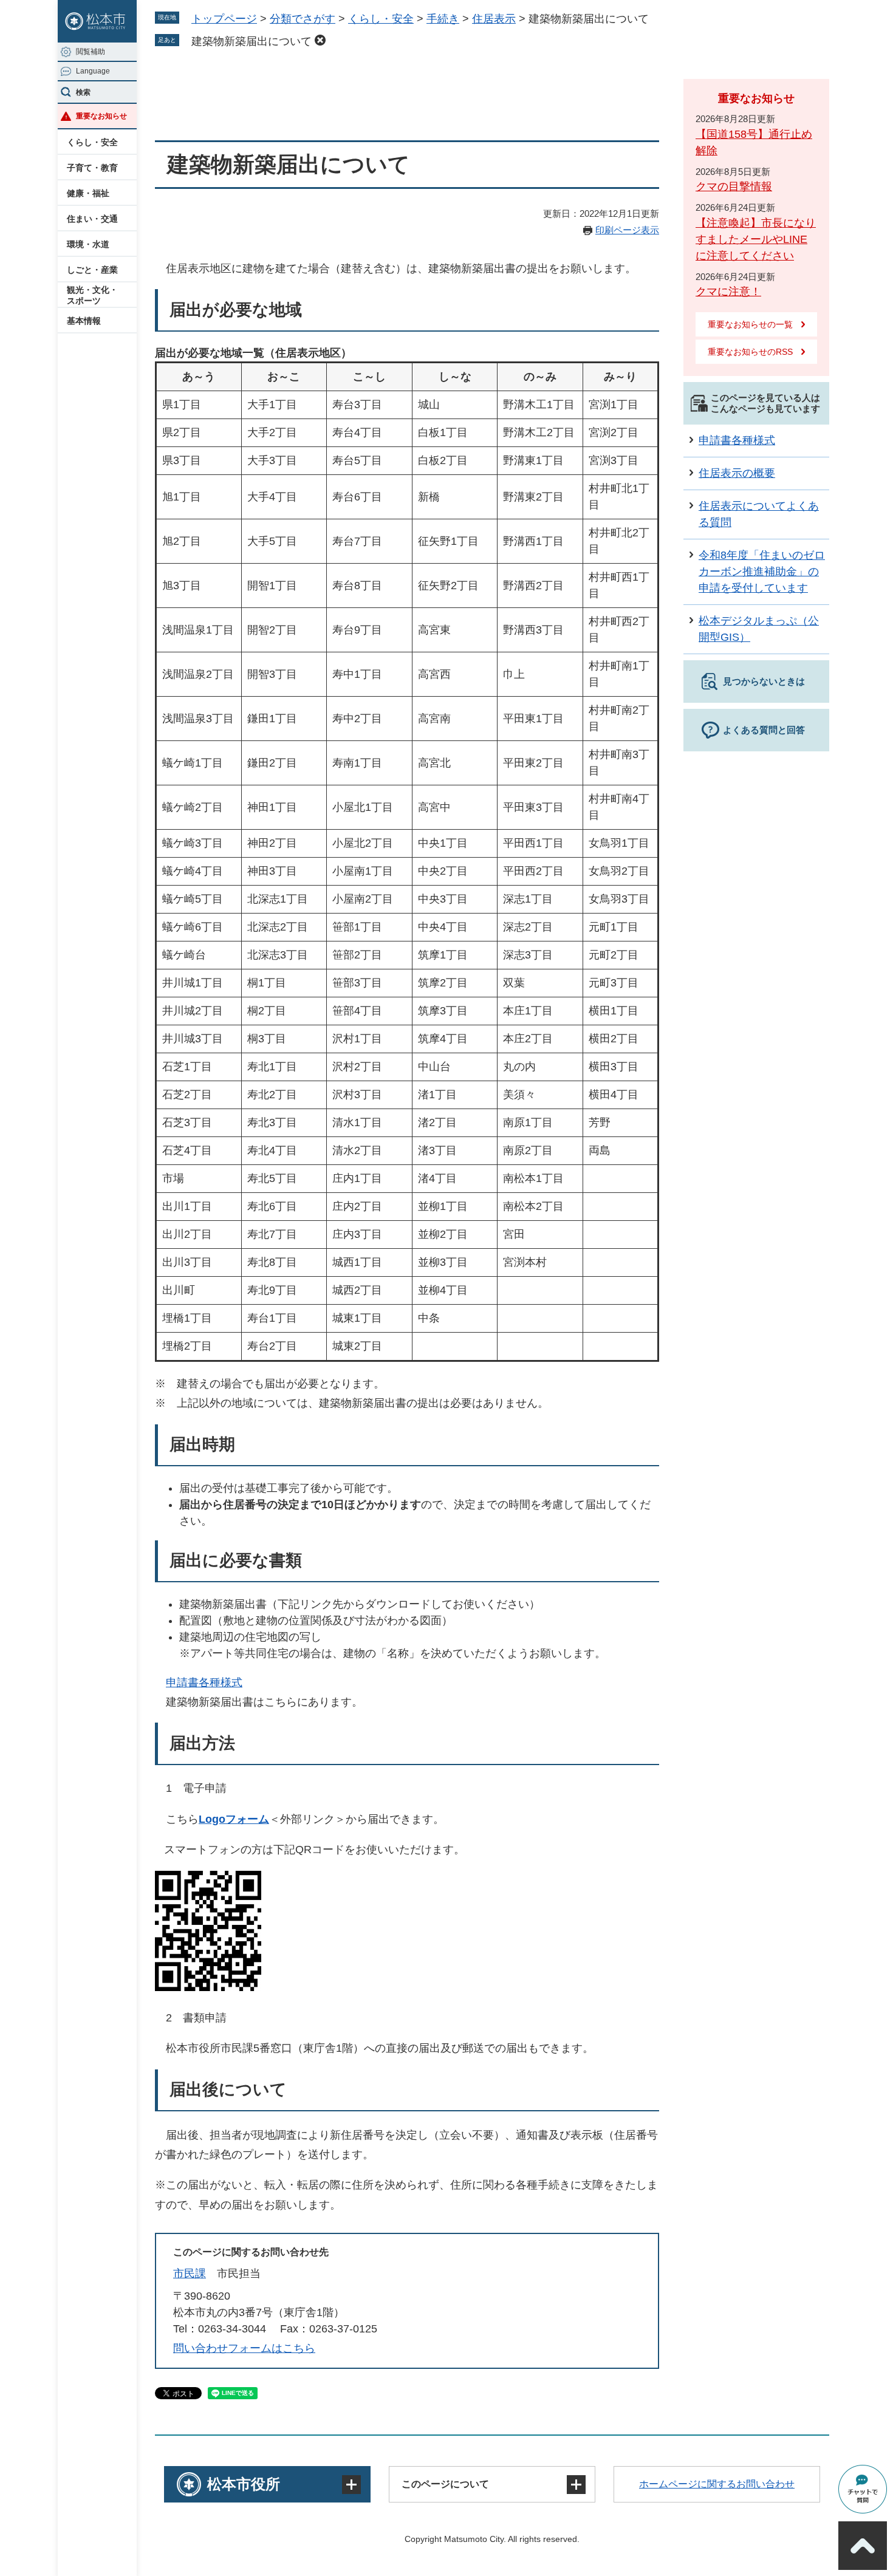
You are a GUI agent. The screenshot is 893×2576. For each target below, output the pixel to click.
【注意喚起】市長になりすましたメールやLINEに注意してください (756, 239)
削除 (320, 40)
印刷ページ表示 (627, 230)
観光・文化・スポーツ (92, 295)
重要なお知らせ (101, 116)
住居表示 (494, 19)
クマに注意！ (728, 292)
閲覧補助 (91, 52)
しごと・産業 (92, 270)
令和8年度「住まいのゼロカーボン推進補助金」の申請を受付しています (762, 572)
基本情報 (84, 321)
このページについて (445, 2484)
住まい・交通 (92, 219)
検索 (83, 92)
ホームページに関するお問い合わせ (717, 2484)
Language (93, 71)
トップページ (224, 19)
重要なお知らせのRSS (750, 352)
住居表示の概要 (737, 473)
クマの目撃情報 (734, 186)
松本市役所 (244, 2484)
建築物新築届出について (251, 41)
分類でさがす (303, 19)
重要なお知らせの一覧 (750, 324)
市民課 (190, 2274)
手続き (443, 19)
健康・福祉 (88, 193)
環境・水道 (88, 244)
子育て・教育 (92, 168)
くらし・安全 (92, 142)
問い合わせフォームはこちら (244, 2348)
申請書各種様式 (204, 1683)
